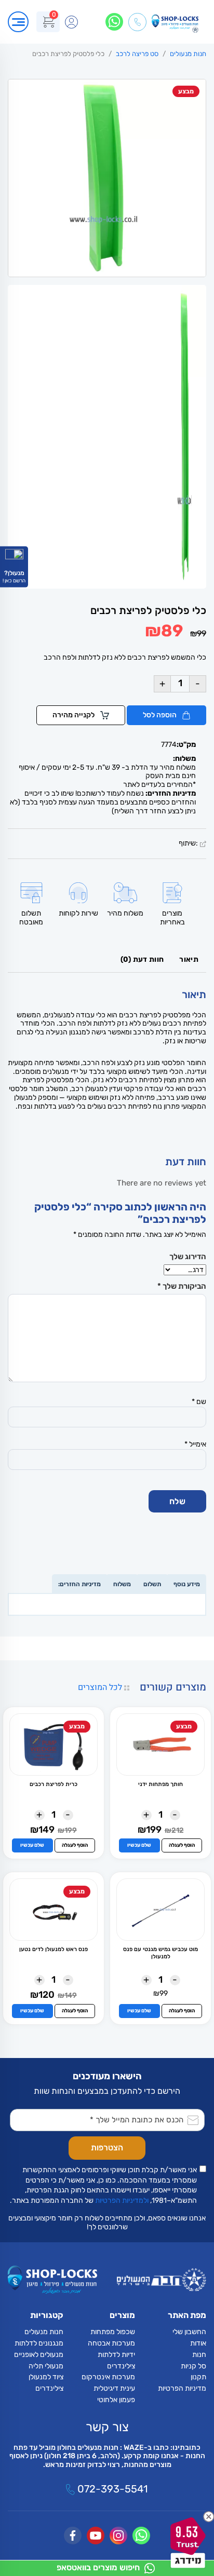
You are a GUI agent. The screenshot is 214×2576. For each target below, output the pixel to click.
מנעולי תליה (46, 2366)
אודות (198, 2343)
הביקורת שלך (182, 1286)
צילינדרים (121, 2366)
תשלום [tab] (152, 1584)
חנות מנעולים (188, 54)
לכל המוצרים (101, 1687)
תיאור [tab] (189, 959)
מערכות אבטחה (111, 2343)
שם (199, 1402)
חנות (199, 2355)
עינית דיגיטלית (114, 2388)
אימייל (195, 1444)
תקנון (198, 2377)
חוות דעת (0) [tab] (142, 959)
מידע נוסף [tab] (187, 1584)
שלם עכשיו (139, 1845)
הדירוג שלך (188, 1257)
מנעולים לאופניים (39, 2355)
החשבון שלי (189, 2332)
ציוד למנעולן (46, 2377)
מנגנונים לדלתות (39, 2343)
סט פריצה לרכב (137, 54)
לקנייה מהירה (74, 715)
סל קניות (193, 2366)
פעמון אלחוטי (116, 2400)
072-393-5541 (111, 2489)
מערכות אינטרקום (108, 2377)
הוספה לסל (160, 715)
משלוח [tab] (122, 1584)
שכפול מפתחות (113, 2332)
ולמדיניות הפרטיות (122, 2200)
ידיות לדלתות (116, 2355)
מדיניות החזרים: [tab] (79, 1584)
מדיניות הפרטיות (182, 2388)
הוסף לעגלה (182, 1845)
